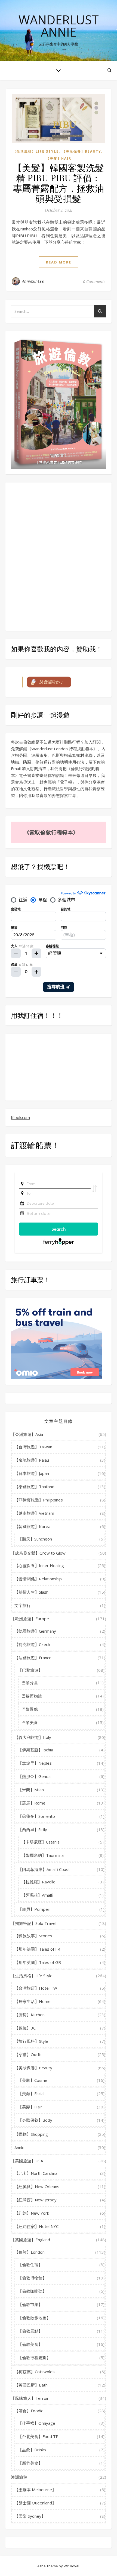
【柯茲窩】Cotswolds (35, 2372)
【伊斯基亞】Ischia (36, 1750)
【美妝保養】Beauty (82, 151)
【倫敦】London (30, 2252)
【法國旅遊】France (33, 1658)
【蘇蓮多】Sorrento (36, 1816)
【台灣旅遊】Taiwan (33, 1447)
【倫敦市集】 (30, 2304)
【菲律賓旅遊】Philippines (39, 1500)
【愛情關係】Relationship (38, 1579)
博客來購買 (48, 462)
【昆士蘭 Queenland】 (35, 2503)
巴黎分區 (30, 1683)
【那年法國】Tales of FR (37, 1949)
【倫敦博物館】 (32, 2278)
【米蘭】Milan (31, 1790)
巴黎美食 (30, 1722)
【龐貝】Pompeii (34, 1909)
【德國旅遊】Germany (35, 1631)
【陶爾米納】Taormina (43, 1855)
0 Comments (94, 281)
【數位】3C (25, 2028)
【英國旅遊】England (30, 2240)
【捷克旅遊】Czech (32, 1644)
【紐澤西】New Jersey (36, 2200)
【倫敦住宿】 (30, 2265)
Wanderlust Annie (59, 26)
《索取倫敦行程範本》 (51, 832)
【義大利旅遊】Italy (33, 1737)
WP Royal (71, 2566)
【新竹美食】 (30, 2463)
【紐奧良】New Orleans (37, 2186)
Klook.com (20, 1117)
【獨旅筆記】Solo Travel (34, 1923)
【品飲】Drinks (32, 2450)
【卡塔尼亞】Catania (41, 1842)
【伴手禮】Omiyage (37, 2423)
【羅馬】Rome (32, 1803)
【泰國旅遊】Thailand (34, 1487)
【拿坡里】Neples (35, 1763)
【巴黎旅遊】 (30, 1670)
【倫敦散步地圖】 (34, 2318)
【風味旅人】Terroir (30, 2398)
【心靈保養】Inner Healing (39, 1565)
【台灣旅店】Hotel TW (36, 1988)
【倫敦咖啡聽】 (32, 2291)
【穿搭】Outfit (28, 2054)
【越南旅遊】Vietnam (34, 1513)
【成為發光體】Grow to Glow (38, 1553)
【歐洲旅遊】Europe (30, 1619)
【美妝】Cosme (33, 2080)
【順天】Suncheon (35, 1539)
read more (59, 262)
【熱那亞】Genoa (34, 1776)
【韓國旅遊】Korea (32, 1526)
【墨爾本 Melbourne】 (35, 2490)
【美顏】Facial (31, 2093)
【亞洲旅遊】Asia (27, 1434)
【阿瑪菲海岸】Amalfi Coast (44, 1869)
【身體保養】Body (35, 2120)
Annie (19, 2147)
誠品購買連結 (71, 462)
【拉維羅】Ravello (39, 1882)
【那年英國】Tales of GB (38, 1962)
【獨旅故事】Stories (33, 1936)
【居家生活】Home (33, 2001)
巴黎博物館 (32, 1696)
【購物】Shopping (31, 2134)
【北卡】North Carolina (36, 2173)
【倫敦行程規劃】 (34, 2358)
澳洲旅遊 (19, 2477)
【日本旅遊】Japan (32, 1473)
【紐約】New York (32, 2213)
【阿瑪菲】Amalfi (37, 1895)
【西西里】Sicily (33, 1829)
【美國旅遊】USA (27, 2161)
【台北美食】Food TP (38, 2436)
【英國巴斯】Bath (31, 2385)
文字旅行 (23, 1605)
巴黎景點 (30, 1709)
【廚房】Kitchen (30, 2015)
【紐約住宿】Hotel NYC (36, 2226)
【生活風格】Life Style (36, 151)
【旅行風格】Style (31, 2041)
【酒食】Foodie (29, 2411)
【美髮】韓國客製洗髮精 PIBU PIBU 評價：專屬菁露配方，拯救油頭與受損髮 (59, 183)
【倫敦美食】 (30, 2344)
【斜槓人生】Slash (31, 1592)
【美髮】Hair (59, 158)
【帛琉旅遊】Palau (32, 1460)
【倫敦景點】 (30, 2331)
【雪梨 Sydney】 (30, 2516)
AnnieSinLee (33, 281)
